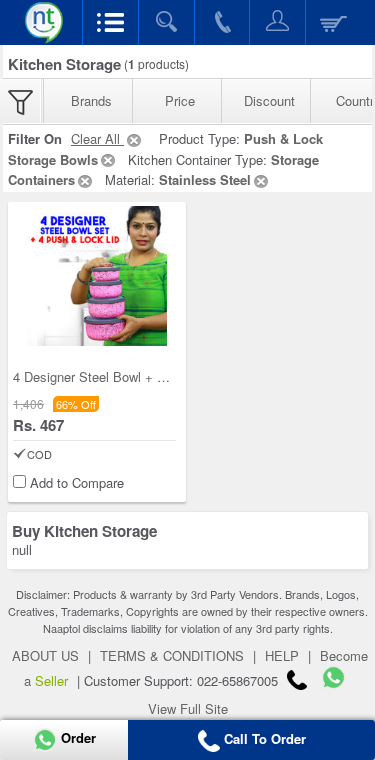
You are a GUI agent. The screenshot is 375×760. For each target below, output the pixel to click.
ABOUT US (45, 655)
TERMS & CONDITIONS (172, 655)
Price (180, 100)
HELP (282, 655)
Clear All (97, 138)
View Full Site (188, 708)
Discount (269, 100)
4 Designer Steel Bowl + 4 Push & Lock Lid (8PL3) (159, 376)
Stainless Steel (205, 179)
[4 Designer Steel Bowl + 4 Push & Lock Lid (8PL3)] (97, 276)
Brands (91, 100)
